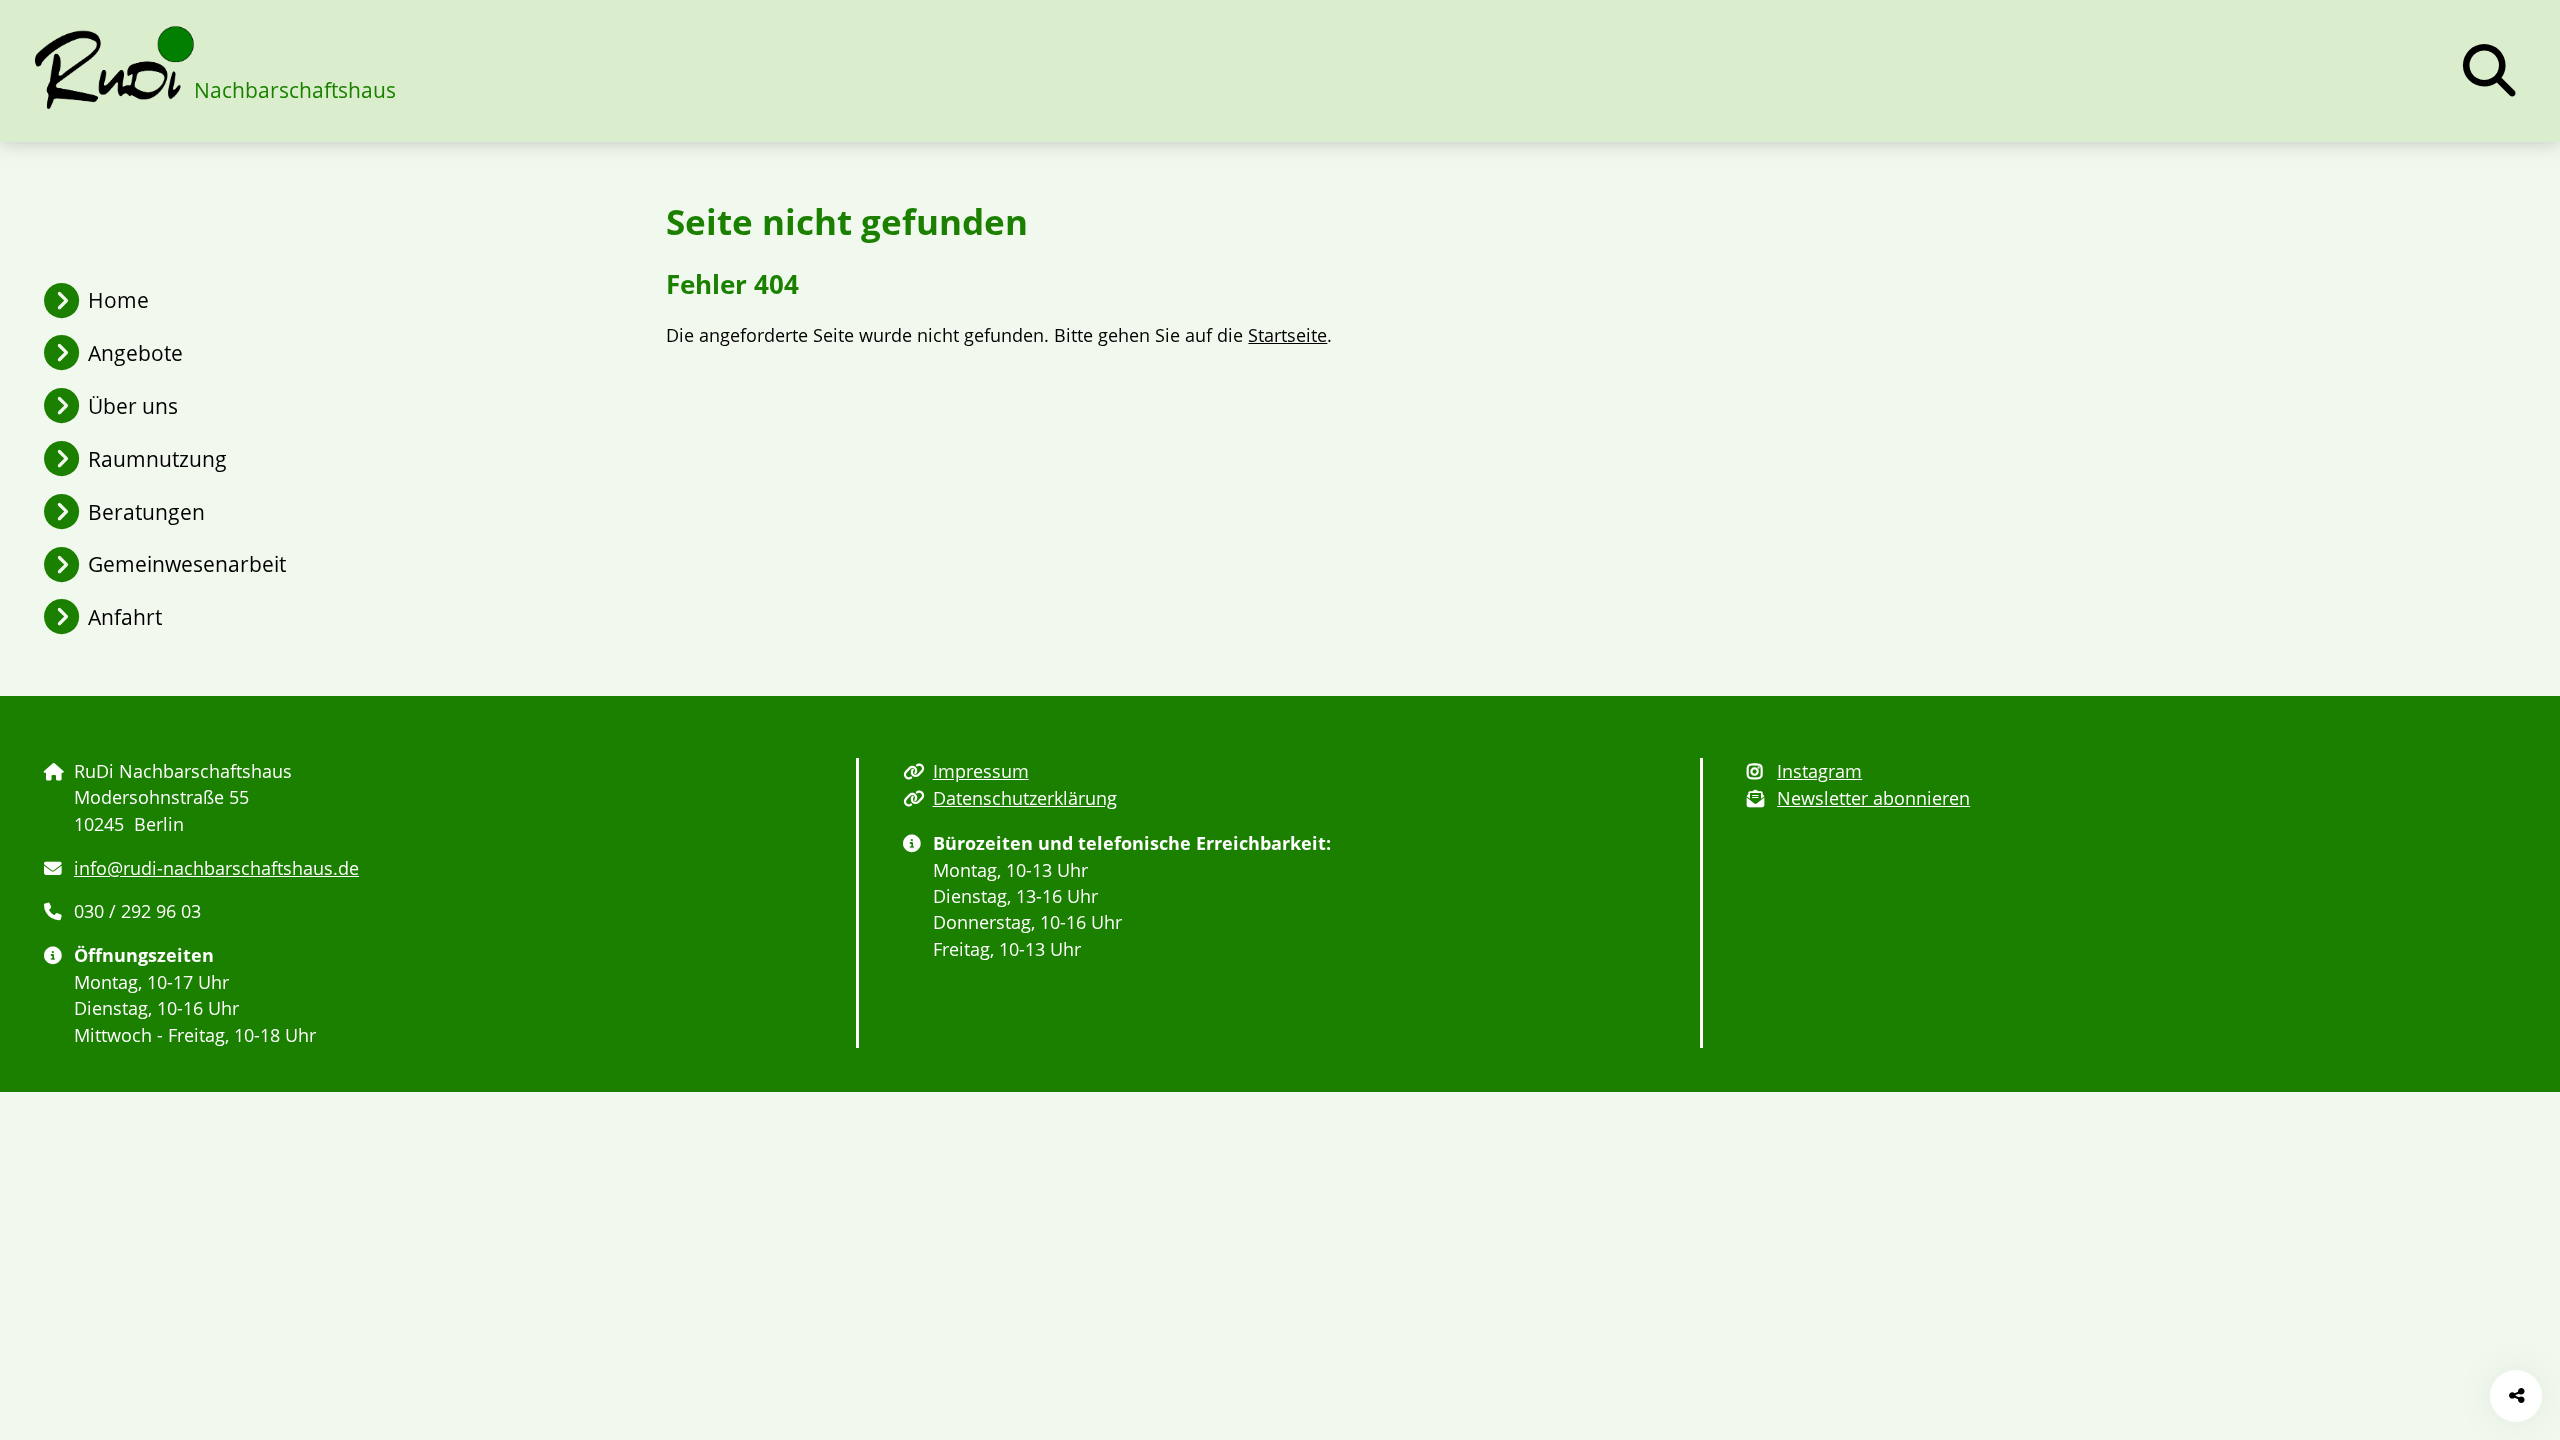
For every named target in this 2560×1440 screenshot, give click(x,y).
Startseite (1287, 335)
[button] (2489, 71)
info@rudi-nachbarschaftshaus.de (216, 868)
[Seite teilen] (2516, 1396)
